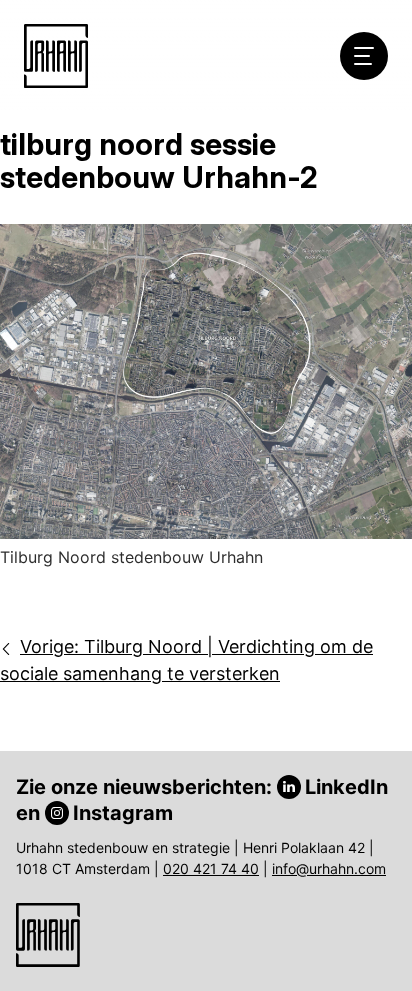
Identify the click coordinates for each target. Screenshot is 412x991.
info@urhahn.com (329, 868)
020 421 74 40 (211, 868)
